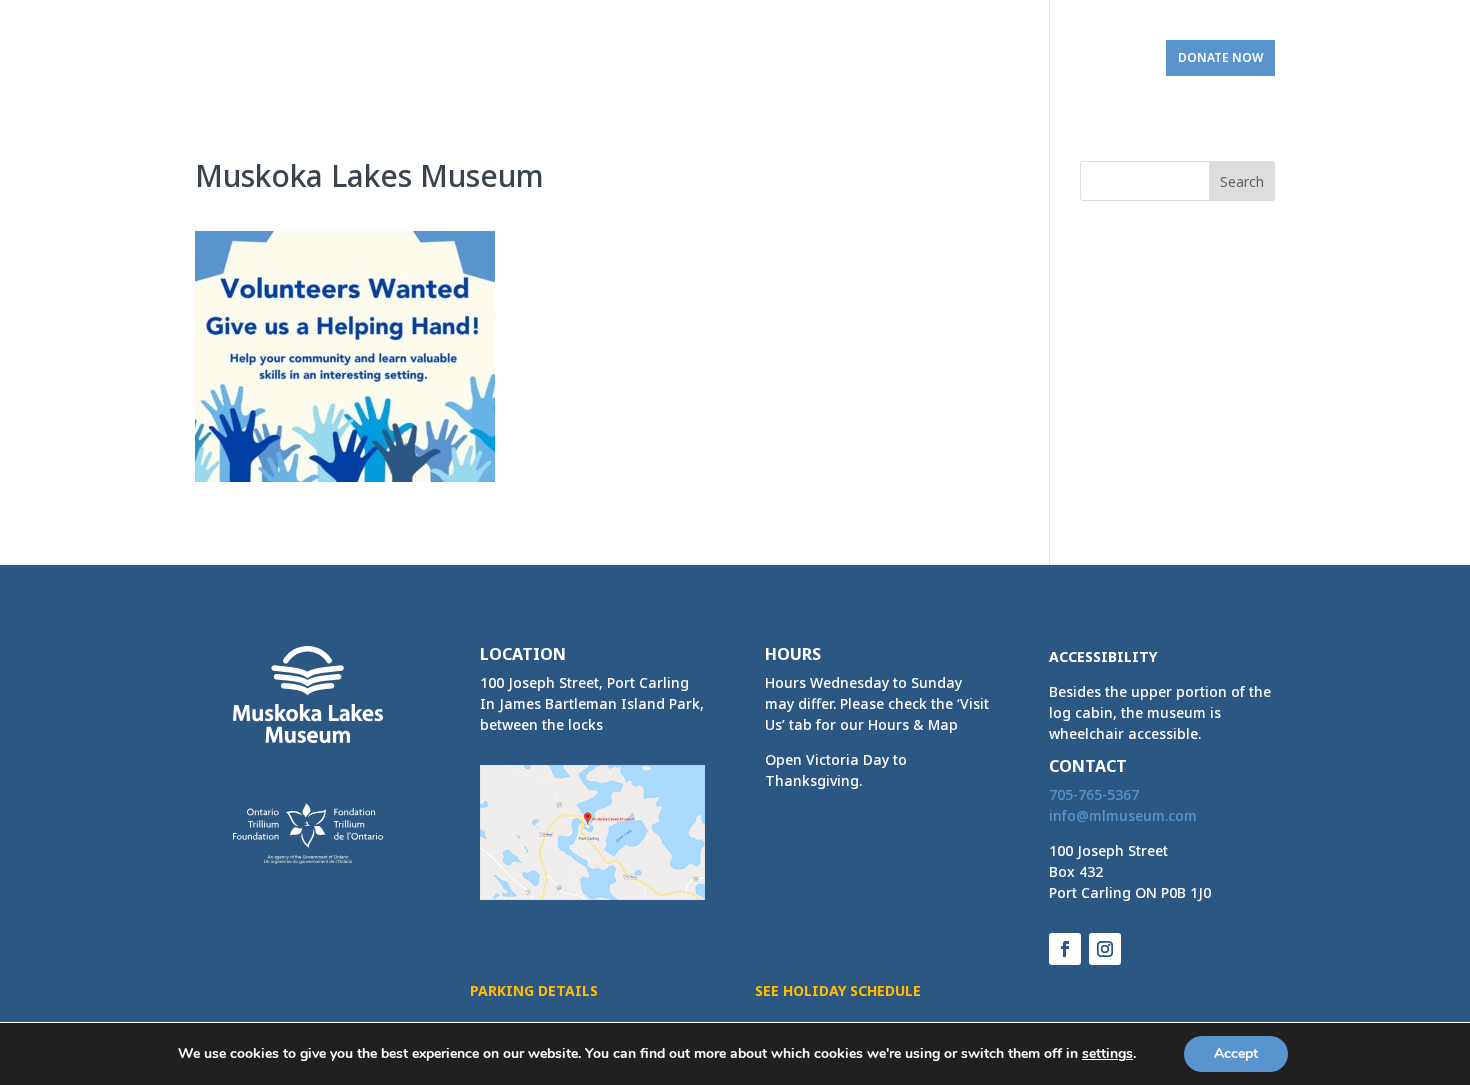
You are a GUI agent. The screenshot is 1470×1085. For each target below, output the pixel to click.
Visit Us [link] (1094, 58)
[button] (1242, 181)
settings (1107, 1054)
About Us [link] (397, 58)
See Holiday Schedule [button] (838, 990)
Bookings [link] (852, 58)
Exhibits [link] (482, 58)
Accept (1236, 1053)
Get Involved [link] (976, 58)
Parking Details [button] (534, 990)
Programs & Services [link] (701, 58)
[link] (271, 50)
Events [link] (579, 58)
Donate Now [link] (1220, 57)
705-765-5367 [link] (1094, 794)
